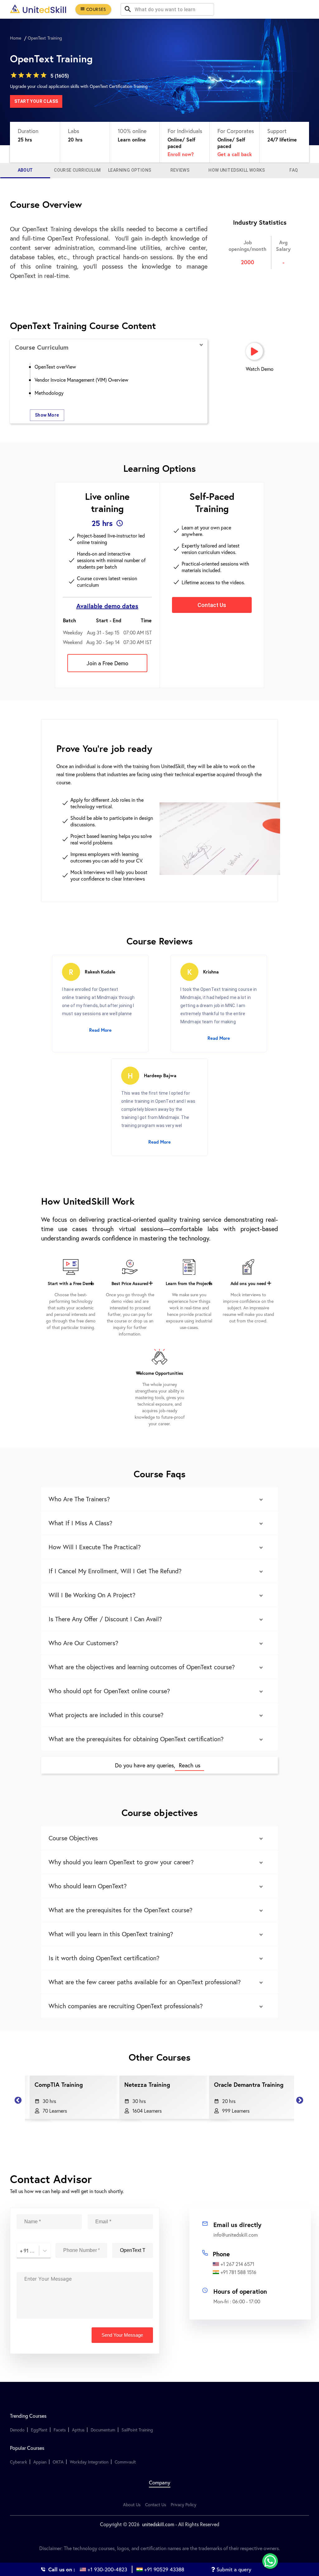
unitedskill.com (157, 2524)
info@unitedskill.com (236, 2235)
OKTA (58, 2462)
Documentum (103, 2430)
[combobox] (21, 2251)
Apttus (78, 2430)
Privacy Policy (183, 2504)
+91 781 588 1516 (238, 2272)
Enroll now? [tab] (181, 154)
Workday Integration (89, 2462)
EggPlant (39, 2430)
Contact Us (156, 2504)
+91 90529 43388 (164, 2569)
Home (16, 38)
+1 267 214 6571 (237, 2264)
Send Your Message (122, 2335)
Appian (40, 2462)
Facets (60, 2430)
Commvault (125, 2462)
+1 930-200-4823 (107, 2569)
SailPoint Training (137, 2430)
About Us (132, 2504)
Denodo (17, 2430)
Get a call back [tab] (235, 154)
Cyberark (19, 2462)
